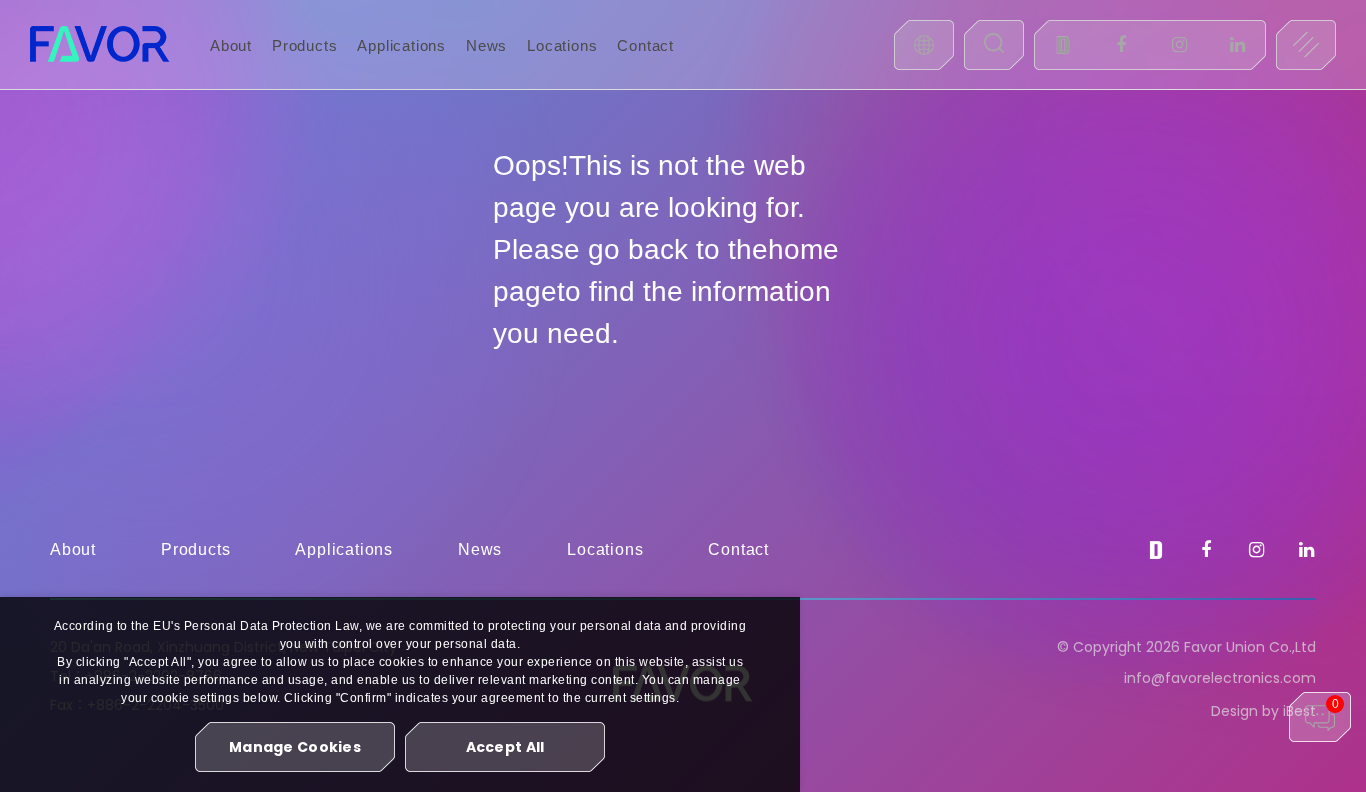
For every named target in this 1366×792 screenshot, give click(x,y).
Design (1234, 711)
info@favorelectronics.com (1220, 678)
